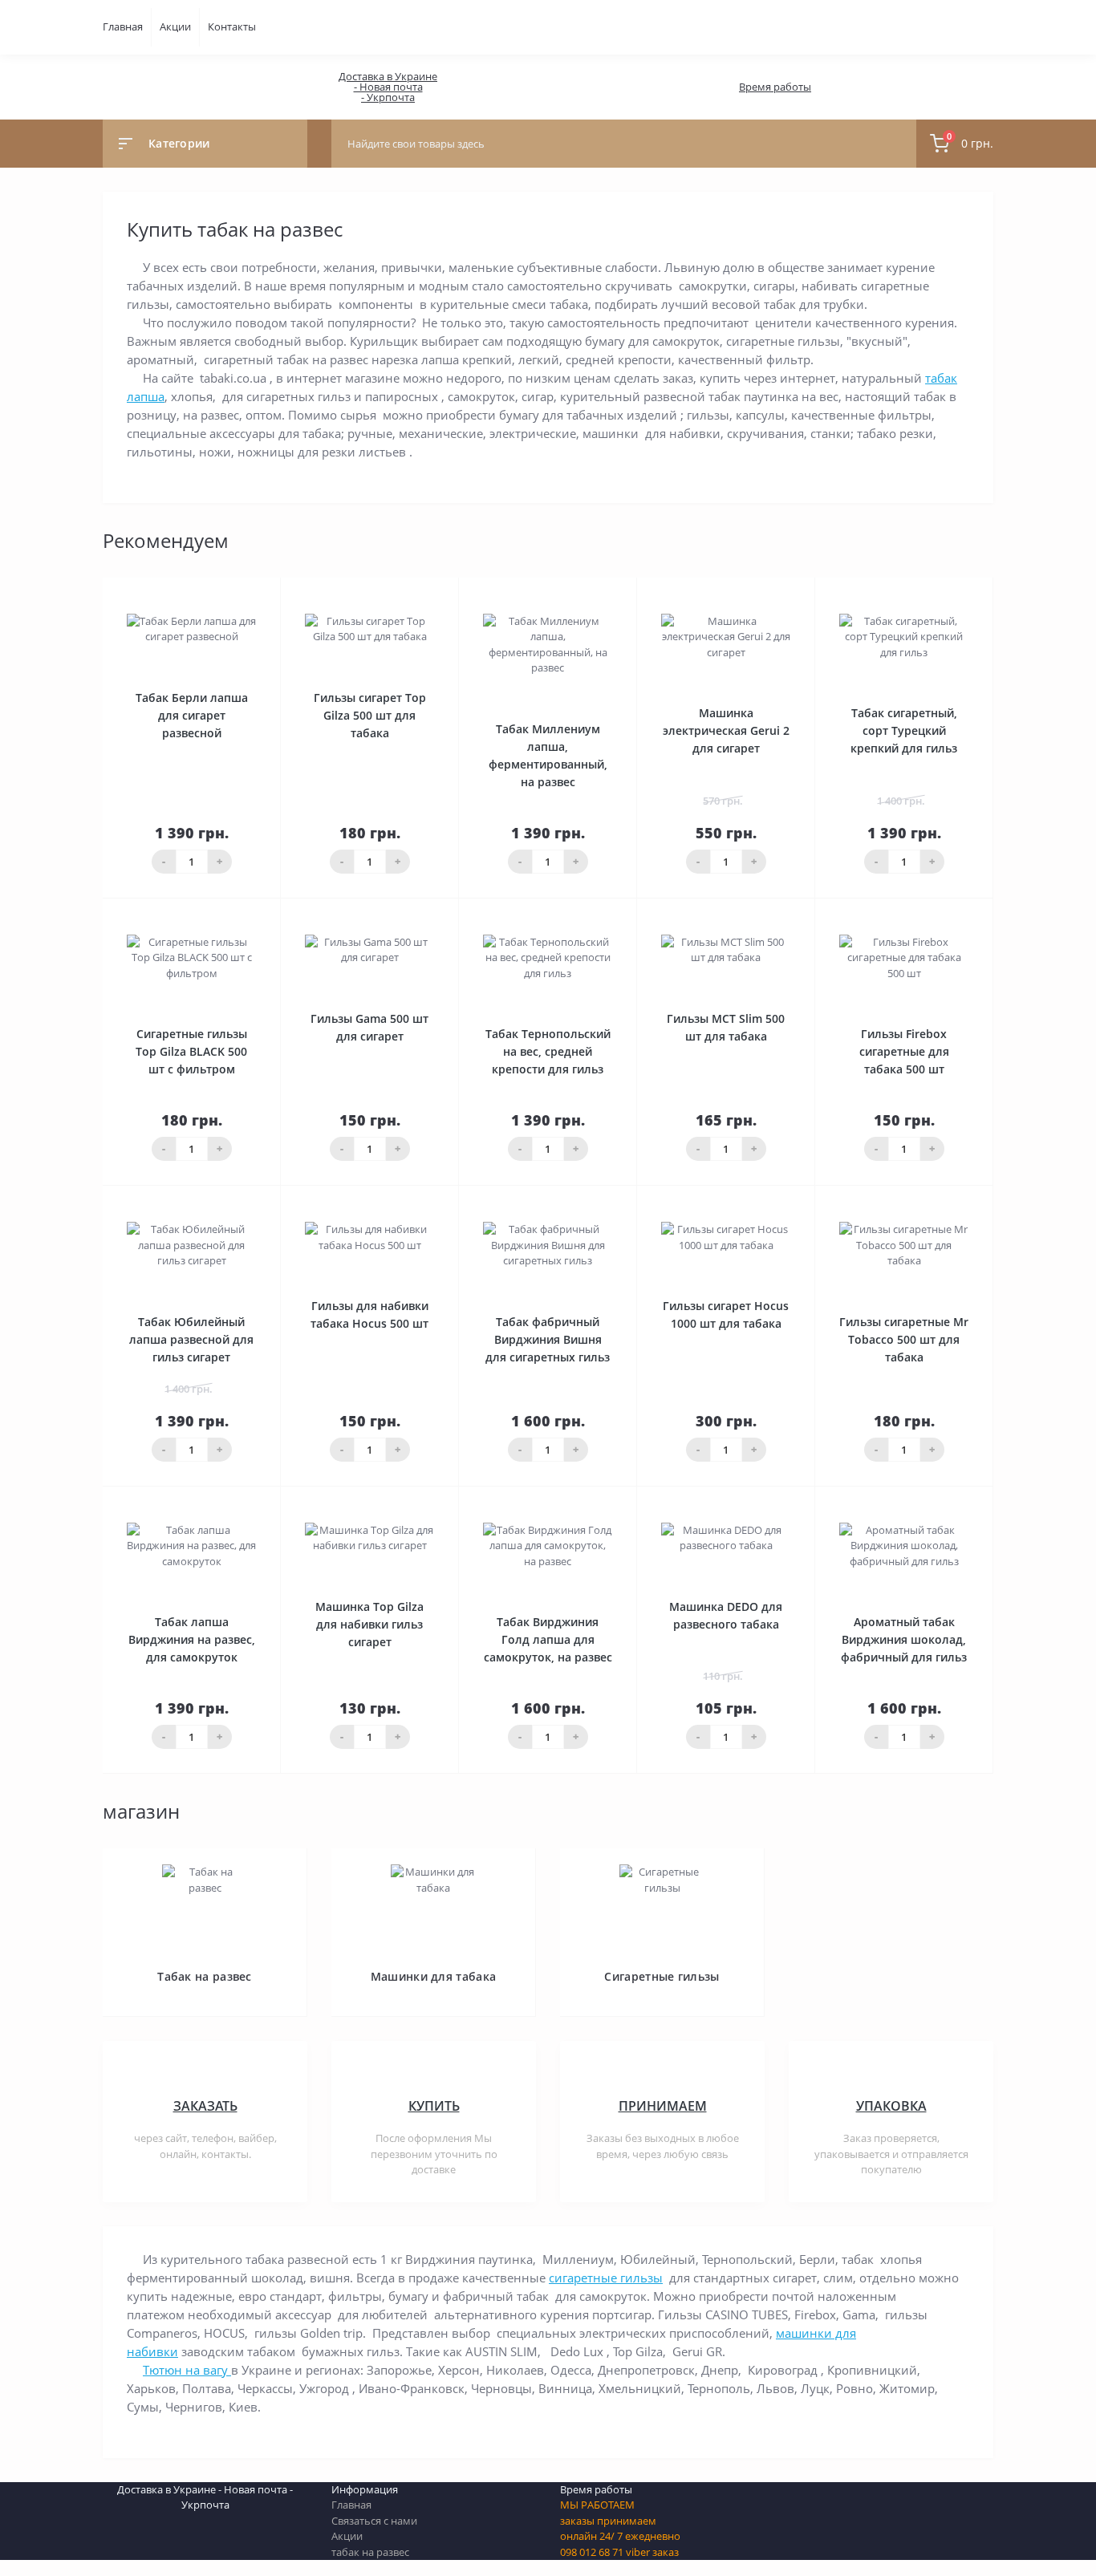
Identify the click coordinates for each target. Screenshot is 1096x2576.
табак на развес (370, 2552)
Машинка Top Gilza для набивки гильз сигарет (369, 1624)
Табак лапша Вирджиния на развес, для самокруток (192, 1639)
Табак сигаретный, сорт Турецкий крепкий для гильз (904, 730)
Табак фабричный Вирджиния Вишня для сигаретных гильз (548, 1339)
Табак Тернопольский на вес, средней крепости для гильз (548, 1051)
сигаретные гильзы (606, 2278)
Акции (175, 26)
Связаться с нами (374, 2521)
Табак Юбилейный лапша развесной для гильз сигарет (191, 1339)
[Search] (900, 144)
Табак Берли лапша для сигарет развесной (192, 715)
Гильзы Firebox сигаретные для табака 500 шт (904, 1051)
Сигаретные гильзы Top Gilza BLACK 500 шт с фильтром (191, 1051)
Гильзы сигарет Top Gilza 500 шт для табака (370, 715)
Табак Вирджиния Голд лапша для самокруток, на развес (548, 1639)
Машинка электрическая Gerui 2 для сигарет (726, 730)
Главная (123, 26)
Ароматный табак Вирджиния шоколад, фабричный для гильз (904, 1639)
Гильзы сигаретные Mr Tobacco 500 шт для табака (904, 1339)
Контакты (232, 26)
